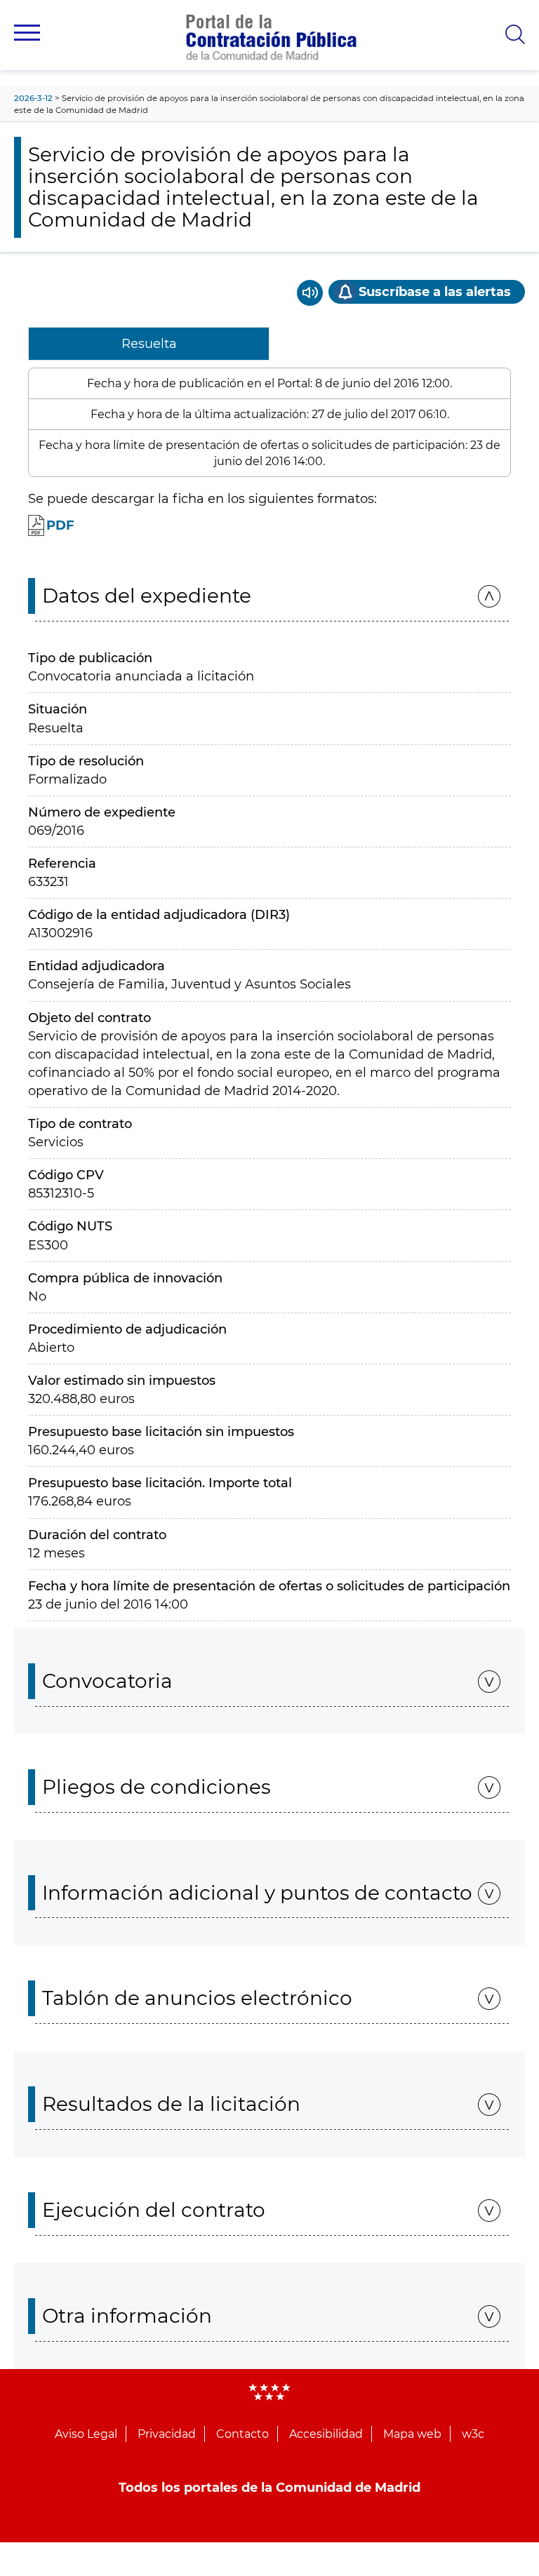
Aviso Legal (86, 2434)
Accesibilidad (326, 2434)
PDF (60, 525)
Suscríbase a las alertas (435, 292)
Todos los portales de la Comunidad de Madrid (269, 2488)
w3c (473, 2434)
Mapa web (412, 2434)
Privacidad (167, 2434)
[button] (27, 33)
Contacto (242, 2434)
